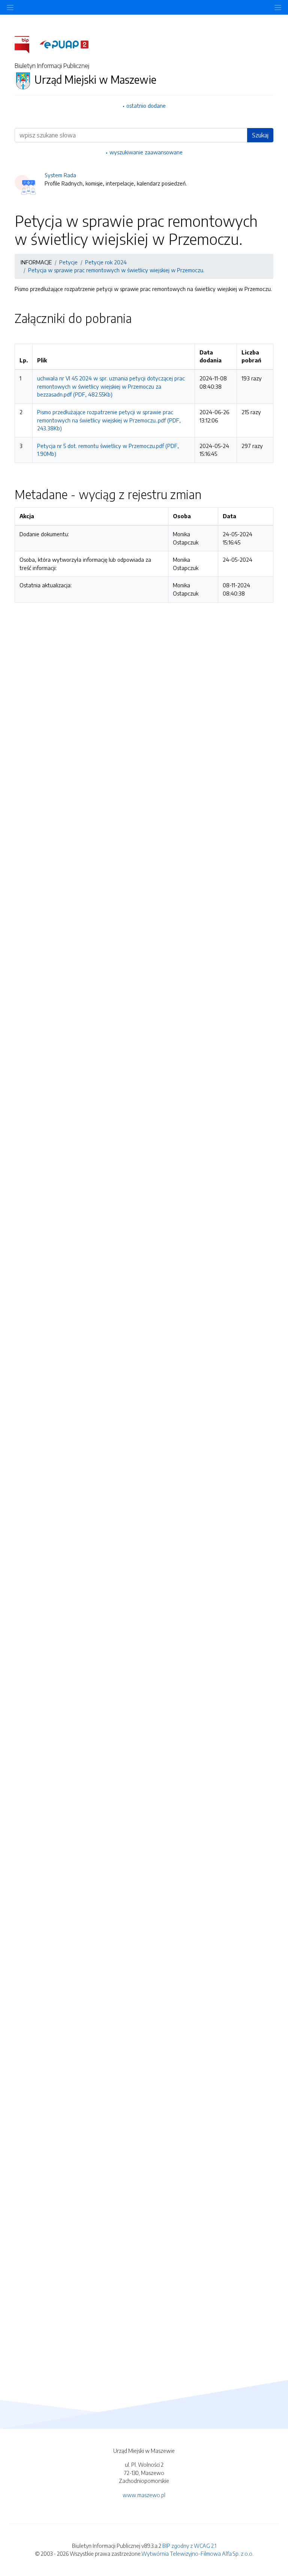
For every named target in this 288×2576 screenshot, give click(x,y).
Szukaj (260, 135)
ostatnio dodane (146, 106)
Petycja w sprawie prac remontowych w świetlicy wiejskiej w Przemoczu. (116, 270)
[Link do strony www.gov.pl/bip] (26, 44)
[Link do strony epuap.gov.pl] (64, 44)
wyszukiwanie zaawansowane (146, 152)
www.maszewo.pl (144, 2495)
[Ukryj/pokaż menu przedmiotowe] (10, 7)
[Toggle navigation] (278, 7)
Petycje (68, 262)
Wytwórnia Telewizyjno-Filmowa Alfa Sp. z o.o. (197, 2553)
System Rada (60, 175)
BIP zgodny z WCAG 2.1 (189, 2546)
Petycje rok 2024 (106, 262)
